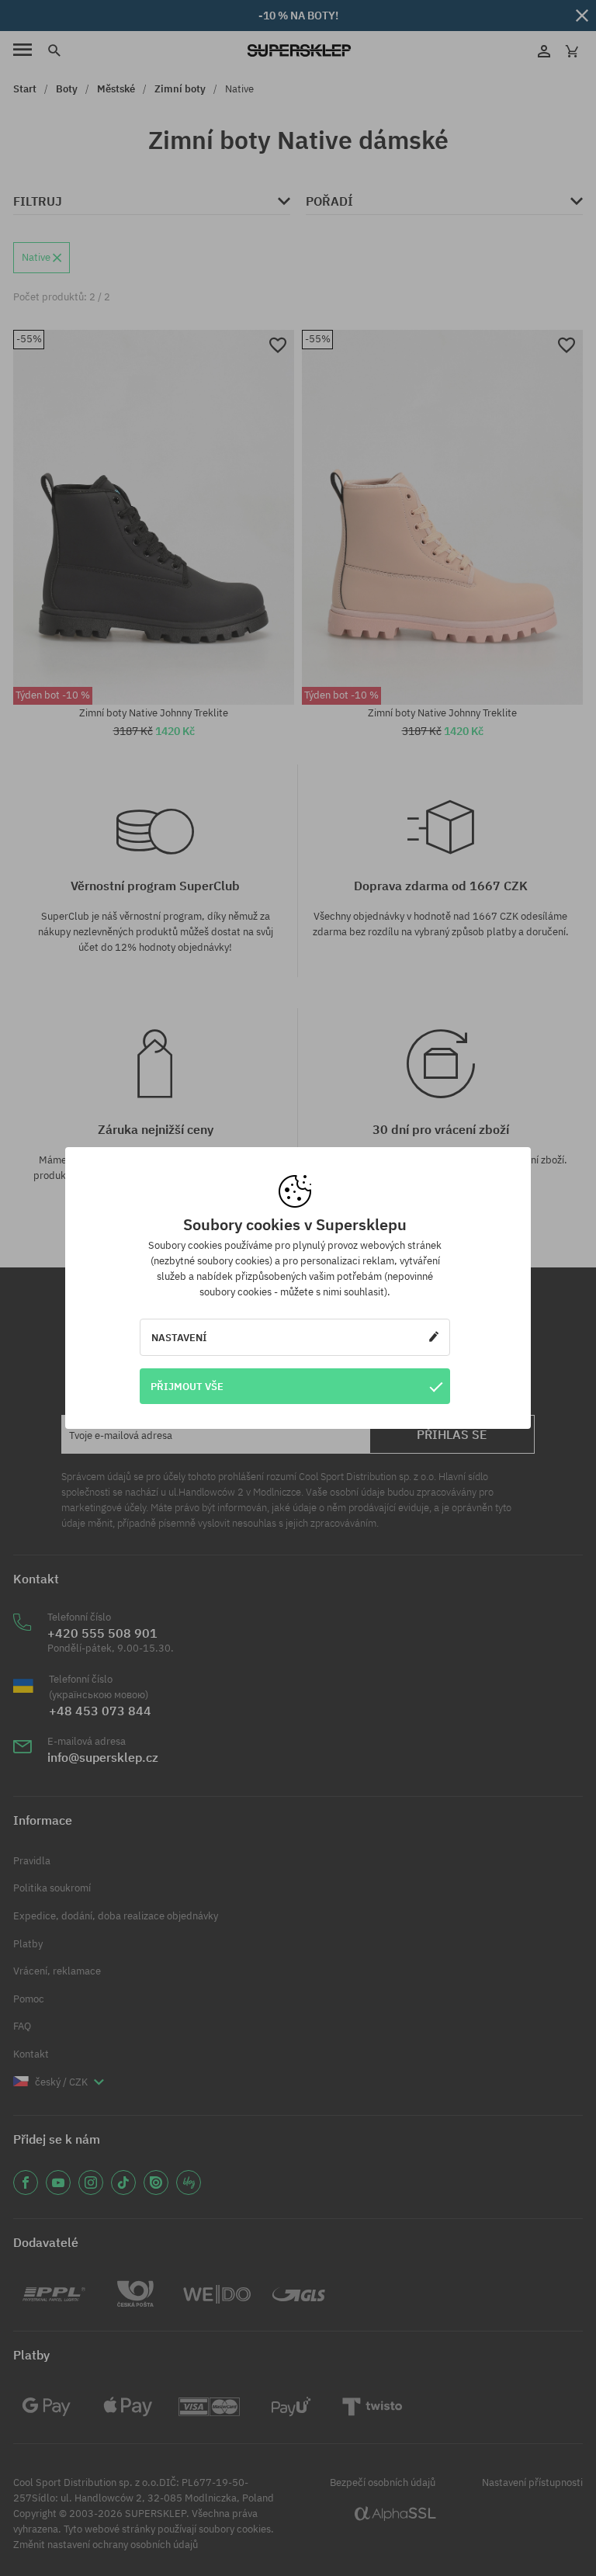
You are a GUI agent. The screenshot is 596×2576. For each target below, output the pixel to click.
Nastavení (179, 1337)
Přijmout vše (187, 1386)
